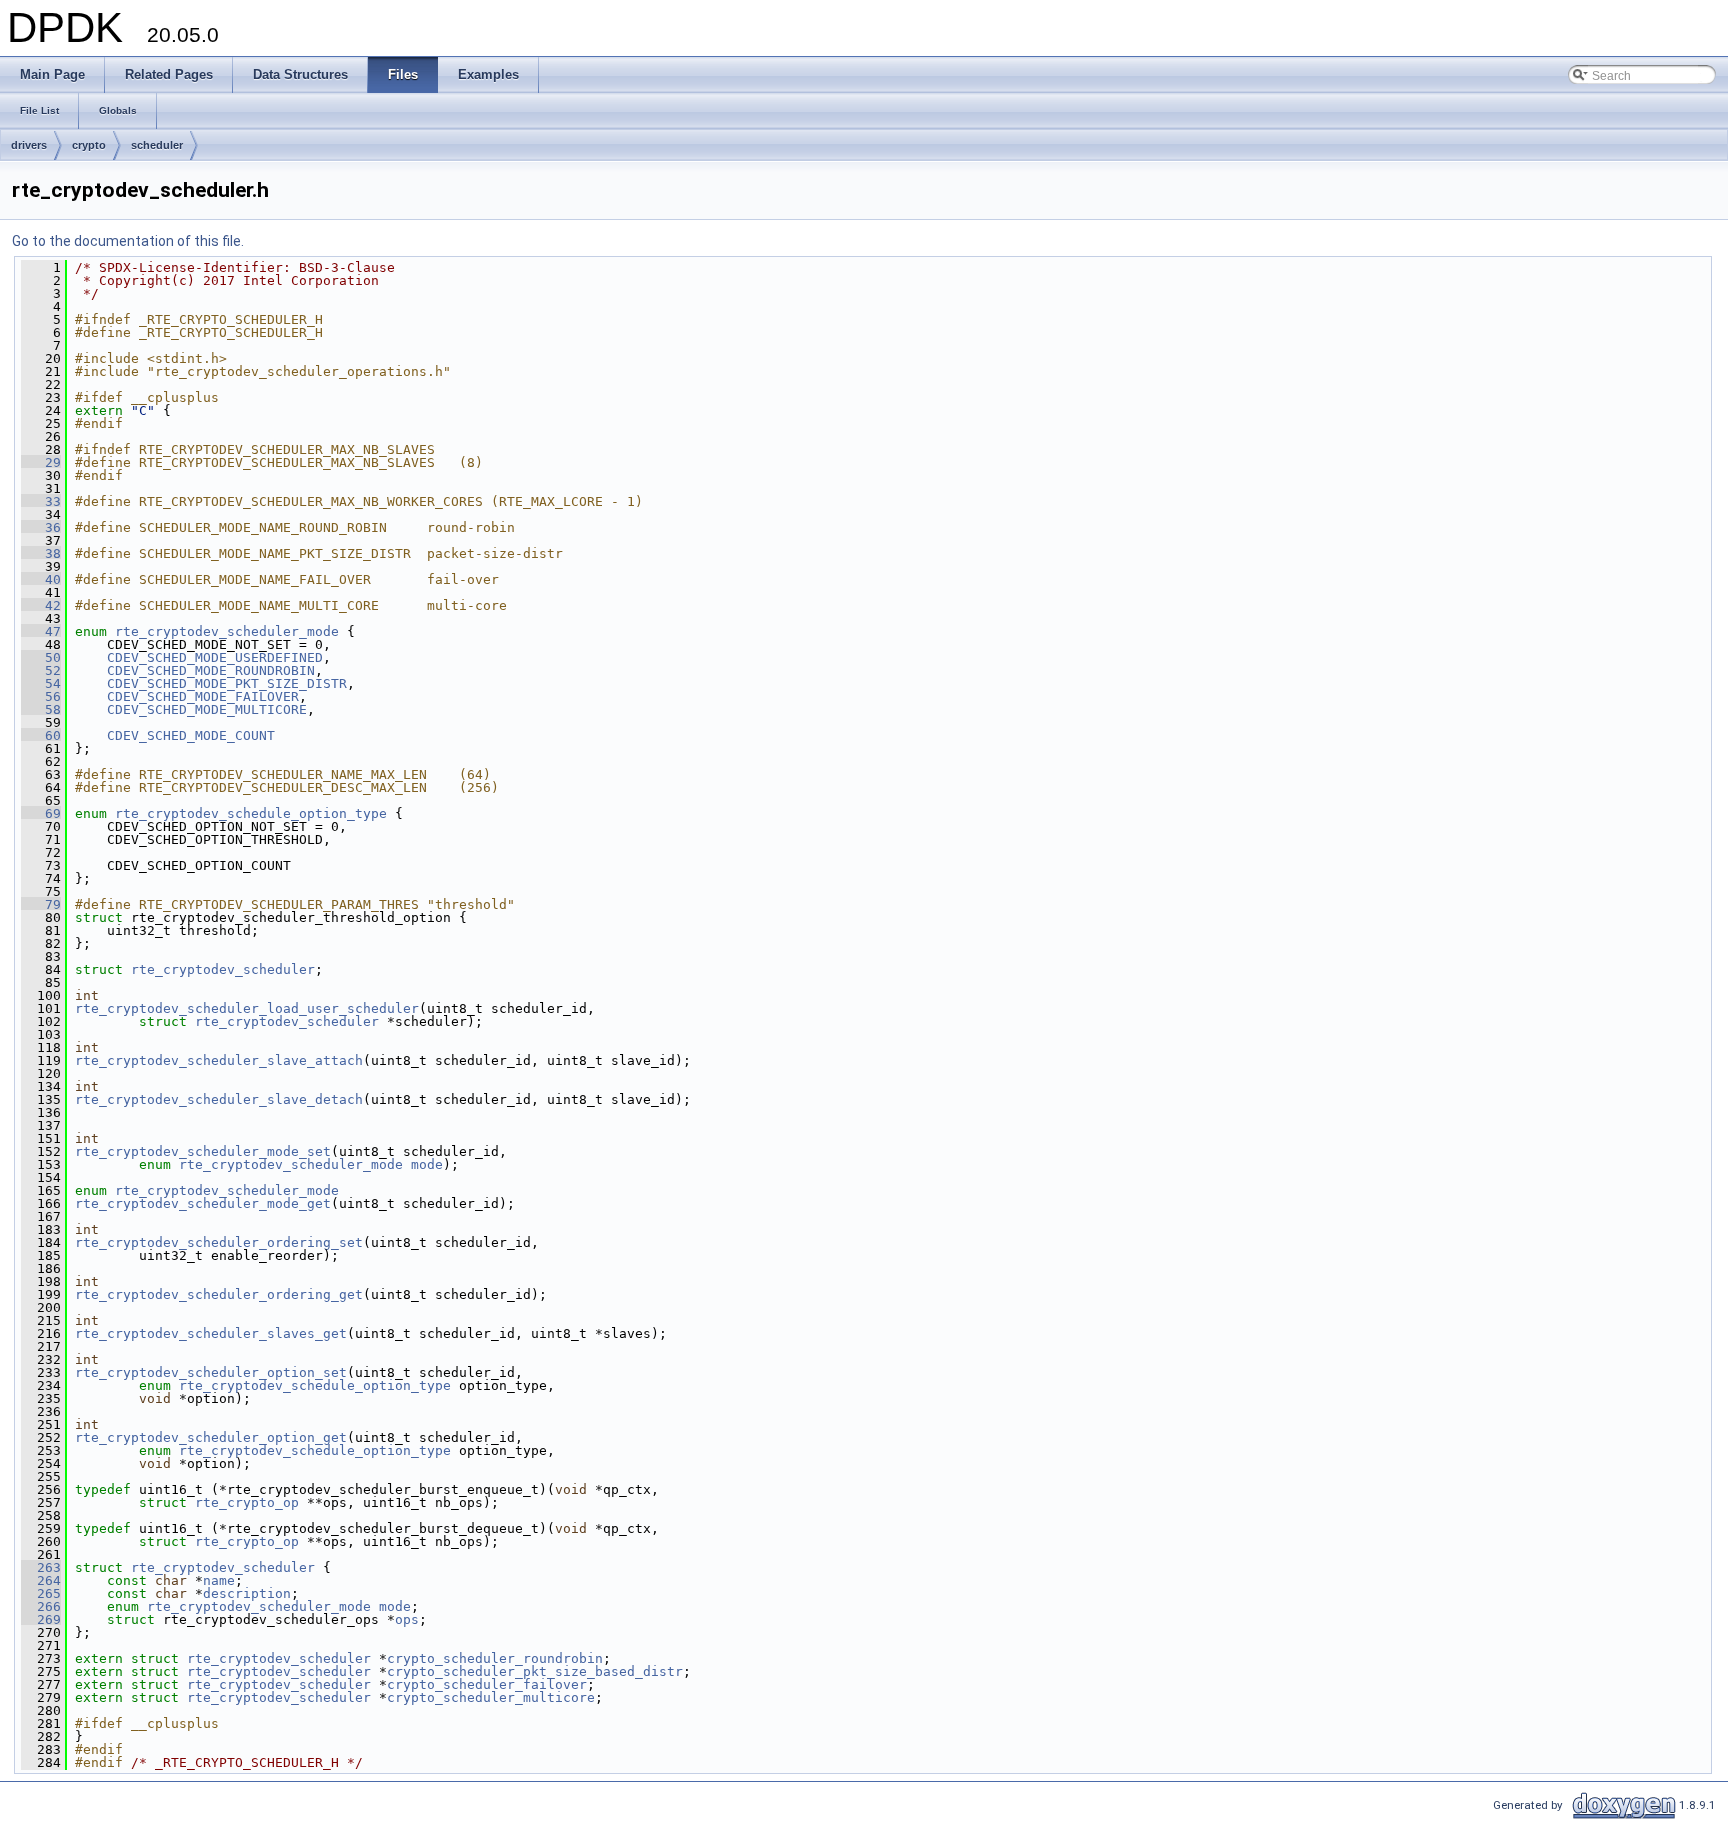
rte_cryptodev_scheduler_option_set (211, 1372)
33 (41, 501)
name (219, 1580)
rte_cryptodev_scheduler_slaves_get (211, 1333)
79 (41, 904)
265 (41, 1593)
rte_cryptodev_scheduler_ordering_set (219, 1242)
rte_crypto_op (247, 1502)
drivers (29, 145)
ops (407, 1619)
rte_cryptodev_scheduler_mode (227, 631)
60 (41, 735)
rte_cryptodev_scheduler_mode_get (203, 1203)
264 (41, 1580)
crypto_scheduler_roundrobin (495, 1658)
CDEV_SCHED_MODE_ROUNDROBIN (211, 670)
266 (41, 1606)
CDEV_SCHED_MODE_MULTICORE (207, 709)
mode (427, 1164)
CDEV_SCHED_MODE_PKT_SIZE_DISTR (227, 683)
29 (41, 462)
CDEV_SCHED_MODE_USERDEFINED (215, 657)
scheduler (157, 145)
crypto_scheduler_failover (487, 1684)
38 (41, 553)
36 (41, 527)
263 (41, 1567)
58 (41, 709)
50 (41, 657)
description (247, 1593)
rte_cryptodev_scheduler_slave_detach (219, 1099)
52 (41, 670)
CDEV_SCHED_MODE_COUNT (191, 735)
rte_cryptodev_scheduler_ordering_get (219, 1294)
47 (41, 631)
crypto (89, 145)
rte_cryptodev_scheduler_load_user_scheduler (247, 1008)
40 (41, 579)
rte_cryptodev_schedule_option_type (251, 813)
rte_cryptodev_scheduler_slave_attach (219, 1060)
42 (41, 605)
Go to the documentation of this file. (128, 241)
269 (41, 1619)
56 (41, 696)
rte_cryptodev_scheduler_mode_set (203, 1151)
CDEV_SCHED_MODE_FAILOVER (203, 696)
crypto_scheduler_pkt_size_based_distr (535, 1671)
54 (41, 683)
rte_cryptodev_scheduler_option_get (211, 1437)
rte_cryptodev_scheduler (223, 969)
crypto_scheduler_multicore (491, 1697)
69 (41, 813)
